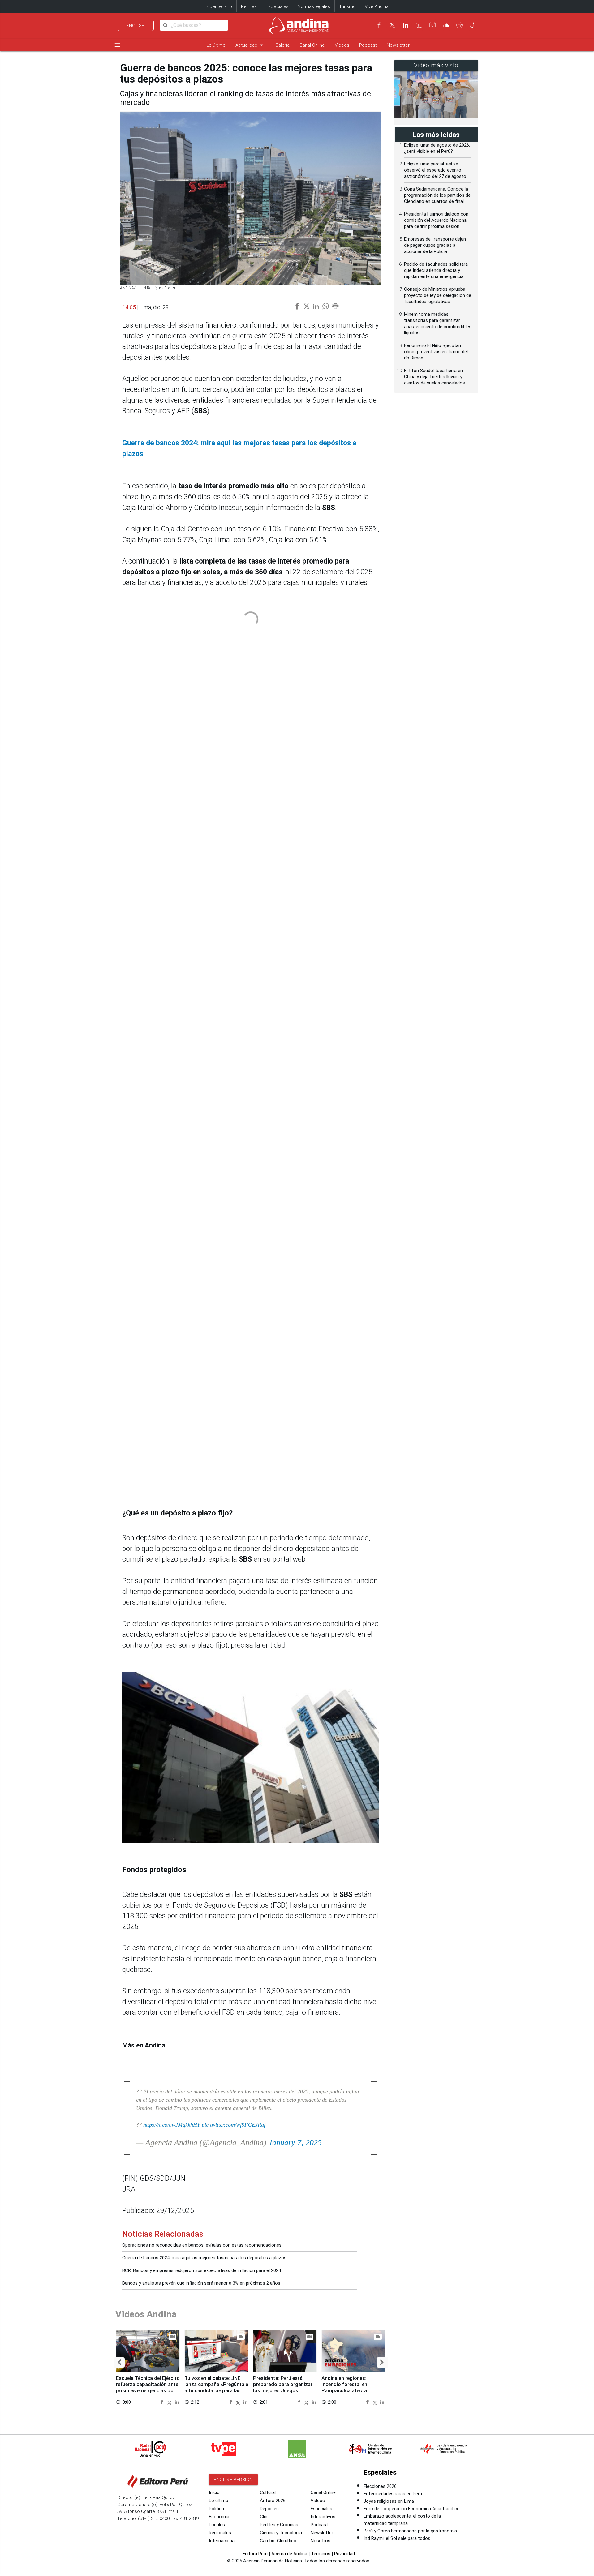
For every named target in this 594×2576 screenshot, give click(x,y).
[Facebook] (379, 25)
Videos (342, 45)
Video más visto (436, 65)
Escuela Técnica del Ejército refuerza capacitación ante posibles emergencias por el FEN (148, 2387)
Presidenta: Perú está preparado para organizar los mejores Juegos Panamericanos (283, 2387)
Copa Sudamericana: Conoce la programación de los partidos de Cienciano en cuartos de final (437, 195)
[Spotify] (459, 25)
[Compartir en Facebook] (163, 2402)
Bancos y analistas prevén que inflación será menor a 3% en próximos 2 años (201, 2283)
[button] (119, 2362)
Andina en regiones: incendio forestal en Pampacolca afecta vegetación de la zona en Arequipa (350, 2390)
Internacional (222, 2541)
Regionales (220, 2533)
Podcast (368, 45)
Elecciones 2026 (380, 2486)
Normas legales (314, 6)
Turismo (347, 6)
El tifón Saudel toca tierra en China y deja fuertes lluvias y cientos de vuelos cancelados (435, 377)
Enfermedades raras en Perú (393, 2494)
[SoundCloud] (446, 25)
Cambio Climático (278, 2541)
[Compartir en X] (170, 2402)
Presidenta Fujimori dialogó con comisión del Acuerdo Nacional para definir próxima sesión (436, 220)
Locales (217, 2525)
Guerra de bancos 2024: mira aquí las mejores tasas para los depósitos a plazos (204, 2258)
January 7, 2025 (295, 2143)
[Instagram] (433, 25)
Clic (264, 2517)
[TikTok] (473, 25)
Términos (321, 2554)
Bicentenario (219, 6)
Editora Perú (255, 2554)
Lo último (216, 45)
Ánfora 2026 (273, 2501)
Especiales (277, 6)
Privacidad (344, 2554)
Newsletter (398, 45)
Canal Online (312, 45)
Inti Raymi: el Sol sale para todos (397, 2538)
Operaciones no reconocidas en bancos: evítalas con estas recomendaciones (202, 2245)
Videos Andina (146, 2314)
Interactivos (323, 2517)
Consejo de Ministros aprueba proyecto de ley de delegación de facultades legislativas (438, 295)
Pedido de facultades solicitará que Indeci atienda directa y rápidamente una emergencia (436, 270)
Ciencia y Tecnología (281, 2533)
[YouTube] (419, 25)
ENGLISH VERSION (233, 2480)
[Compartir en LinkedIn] (177, 2402)
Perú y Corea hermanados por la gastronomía (410, 2531)
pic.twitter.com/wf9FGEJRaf (234, 2125)
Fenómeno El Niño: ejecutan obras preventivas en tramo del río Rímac (436, 352)
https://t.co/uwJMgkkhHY (172, 2125)
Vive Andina (377, 6)
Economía (219, 2517)
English (136, 26)
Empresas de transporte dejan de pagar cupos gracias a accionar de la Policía (435, 245)
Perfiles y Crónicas (279, 2525)
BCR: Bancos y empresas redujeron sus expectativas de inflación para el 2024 (202, 2270)
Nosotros (321, 2541)
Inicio (214, 2492)
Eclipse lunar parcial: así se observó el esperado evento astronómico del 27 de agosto (435, 170)
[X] (392, 25)
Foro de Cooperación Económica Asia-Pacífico (412, 2509)
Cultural (268, 2492)
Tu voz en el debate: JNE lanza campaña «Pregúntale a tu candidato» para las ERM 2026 (216, 2387)
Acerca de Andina (289, 2554)
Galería (282, 45)
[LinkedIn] (406, 25)
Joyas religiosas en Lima (389, 2501)
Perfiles (249, 6)
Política (216, 2509)
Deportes (269, 2509)
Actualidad (250, 45)
